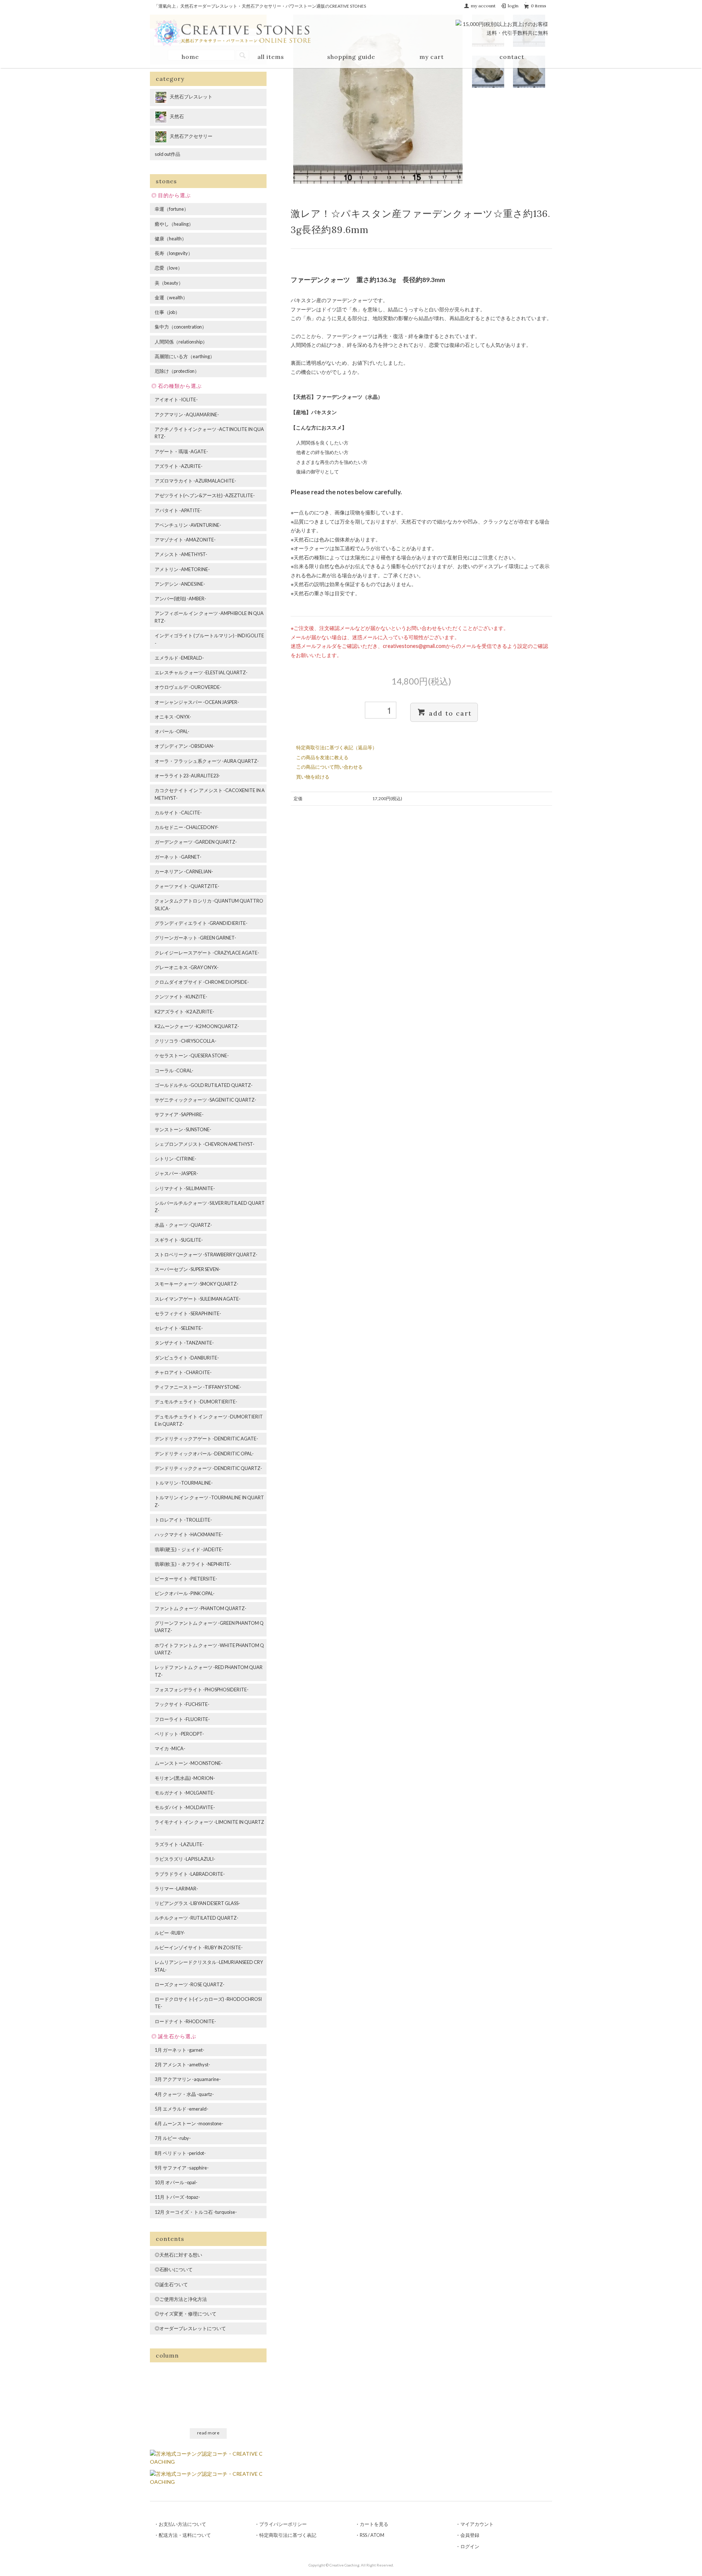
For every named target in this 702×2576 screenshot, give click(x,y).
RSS (363, 2535)
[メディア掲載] (208, 2477)
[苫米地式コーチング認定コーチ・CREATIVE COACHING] (208, 2457)
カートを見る (374, 2524)
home (190, 57)
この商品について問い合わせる (329, 767)
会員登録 (470, 2535)
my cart (432, 57)
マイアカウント (477, 2524)
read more (208, 2433)
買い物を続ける (313, 777)
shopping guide (351, 57)
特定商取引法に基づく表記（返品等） (337, 747)
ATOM (377, 2535)
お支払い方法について (182, 2524)
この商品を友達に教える (322, 757)
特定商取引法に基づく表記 (288, 2535)
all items (271, 57)
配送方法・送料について (185, 2535)
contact (512, 57)
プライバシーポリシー (283, 2524)
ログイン (470, 2546)
